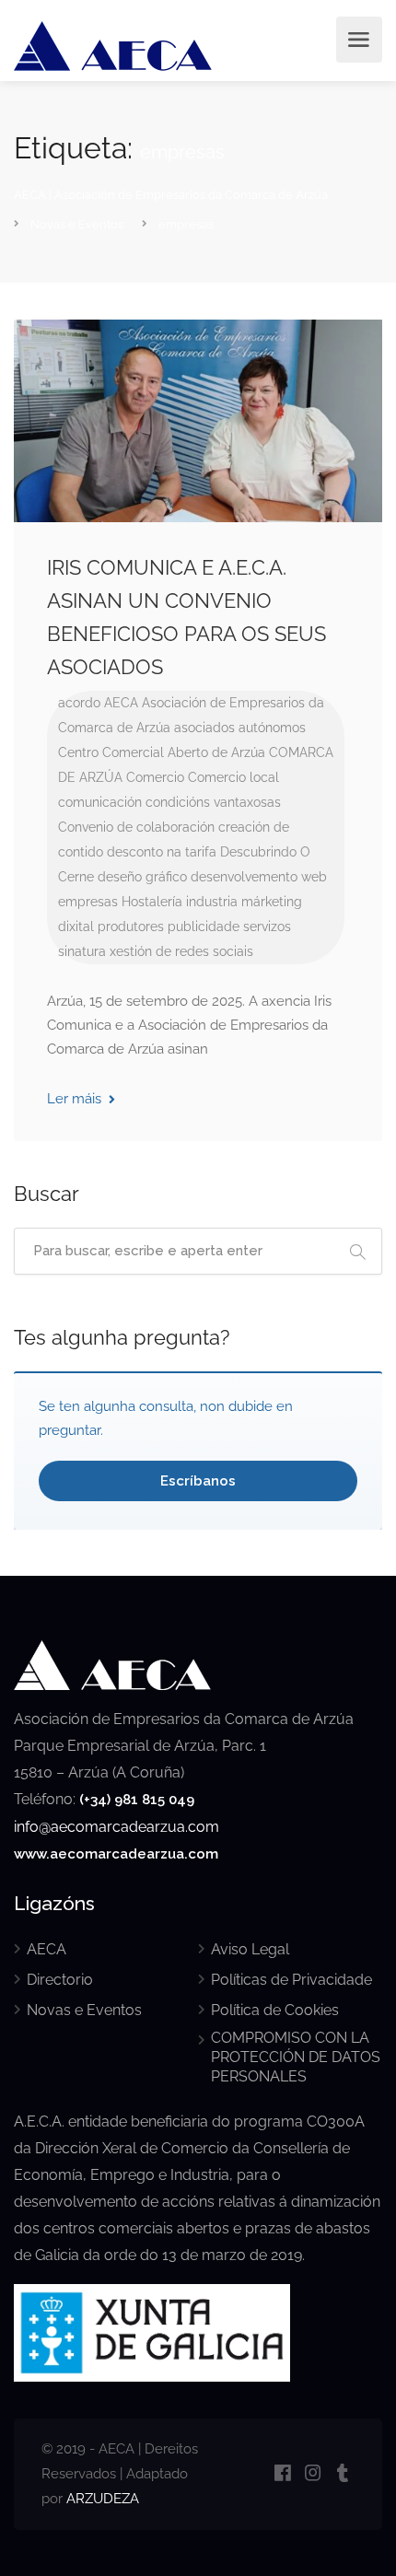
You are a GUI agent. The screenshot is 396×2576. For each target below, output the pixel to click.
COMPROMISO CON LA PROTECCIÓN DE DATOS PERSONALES (296, 2057)
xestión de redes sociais (181, 951)
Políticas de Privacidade (291, 1980)
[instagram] (313, 2474)
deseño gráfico (142, 877)
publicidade (204, 927)
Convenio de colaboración (136, 827)
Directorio (60, 1980)
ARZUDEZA (103, 2499)
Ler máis (76, 1099)
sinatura (82, 951)
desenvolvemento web (259, 877)
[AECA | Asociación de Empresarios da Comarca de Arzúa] (113, 49)
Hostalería (152, 902)
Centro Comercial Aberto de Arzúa (162, 752)
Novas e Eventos (84, 2010)
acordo (79, 703)
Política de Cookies (275, 2010)
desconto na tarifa (162, 852)
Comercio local (233, 777)
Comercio (155, 777)
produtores (131, 927)
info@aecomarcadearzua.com (116, 1827)
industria (212, 902)
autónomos (272, 728)
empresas (88, 902)
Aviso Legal (250, 1949)
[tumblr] (343, 2474)
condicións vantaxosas (213, 802)
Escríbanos (198, 1481)
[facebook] (282, 2474)
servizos (267, 927)
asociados (204, 728)
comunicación (100, 802)
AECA (121, 703)
